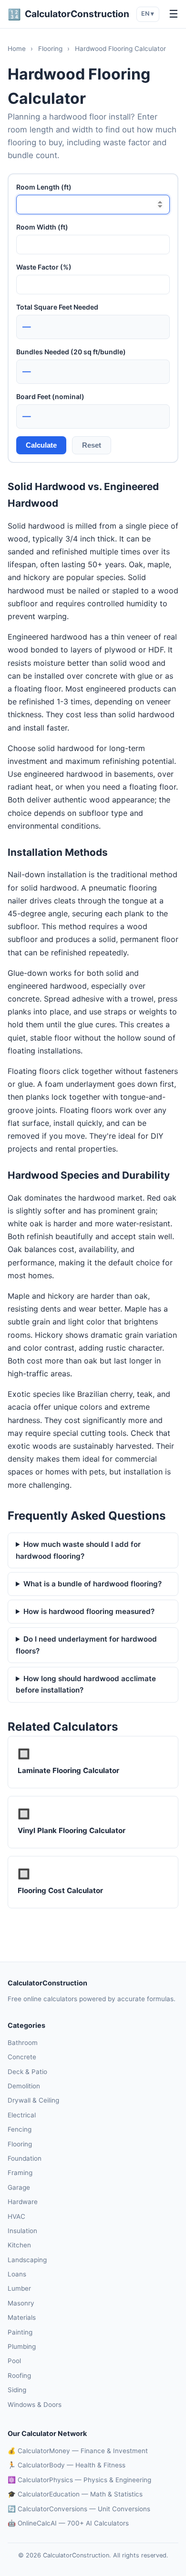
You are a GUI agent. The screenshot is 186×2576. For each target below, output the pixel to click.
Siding (17, 2390)
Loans (17, 2274)
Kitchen (19, 2245)
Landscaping (27, 2260)
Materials (22, 2317)
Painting (20, 2332)
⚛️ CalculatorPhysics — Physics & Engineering (79, 2480)
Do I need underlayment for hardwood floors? (86, 1645)
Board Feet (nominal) (50, 396)
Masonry (21, 2303)
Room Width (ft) (42, 227)
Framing (20, 2173)
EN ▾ (148, 14)
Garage (19, 2187)
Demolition (24, 2086)
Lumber (19, 2288)
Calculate (41, 445)
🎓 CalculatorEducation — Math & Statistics (75, 2494)
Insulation (22, 2231)
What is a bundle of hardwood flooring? (93, 1584)
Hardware (23, 2202)
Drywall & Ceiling (33, 2100)
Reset (92, 445)
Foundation (25, 2158)
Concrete (22, 2057)
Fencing (20, 2129)
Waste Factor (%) (44, 267)
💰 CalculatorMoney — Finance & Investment (78, 2451)
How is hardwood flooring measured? (89, 1611)
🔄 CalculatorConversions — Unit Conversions (79, 2509)
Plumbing (22, 2346)
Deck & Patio (27, 2072)
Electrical (22, 2115)
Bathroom (23, 2043)
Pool (14, 2361)
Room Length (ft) (44, 187)
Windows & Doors (35, 2405)
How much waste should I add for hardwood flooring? (78, 1550)
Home (17, 49)
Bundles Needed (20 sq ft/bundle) (71, 352)
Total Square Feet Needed (57, 307)
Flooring (50, 49)
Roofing (19, 2376)
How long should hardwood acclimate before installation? (86, 1684)
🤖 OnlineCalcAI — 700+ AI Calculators (68, 2523)
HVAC (16, 2216)
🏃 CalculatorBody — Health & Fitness (67, 2465)
